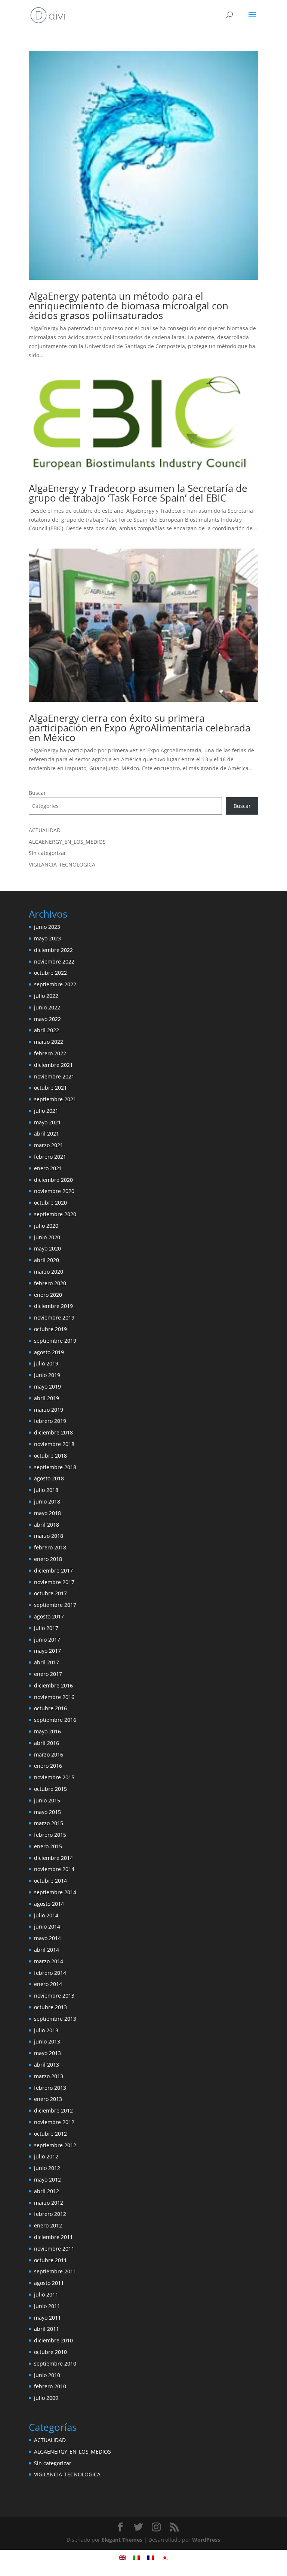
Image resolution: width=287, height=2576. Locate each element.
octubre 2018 (50, 1456)
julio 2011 (46, 2294)
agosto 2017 (49, 1616)
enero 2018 (48, 1559)
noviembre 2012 (54, 2122)
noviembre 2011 (54, 2249)
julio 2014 (46, 1915)
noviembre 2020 (54, 1191)
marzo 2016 (49, 1754)
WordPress (206, 2540)
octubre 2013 (50, 2007)
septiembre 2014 (55, 1892)
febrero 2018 (50, 1547)
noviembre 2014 (54, 1869)
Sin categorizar (47, 853)
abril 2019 (47, 1398)
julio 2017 (46, 1628)
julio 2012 (46, 2156)
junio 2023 (47, 927)
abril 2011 (47, 2329)
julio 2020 (46, 1226)
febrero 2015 (50, 1835)
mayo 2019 (47, 1387)
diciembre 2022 (53, 950)
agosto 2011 (49, 2283)
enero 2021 (48, 1168)
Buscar (37, 793)
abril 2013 (47, 2065)
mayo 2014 (47, 1938)
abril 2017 (47, 1662)
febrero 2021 (50, 1157)
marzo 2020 (49, 1272)
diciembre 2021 (53, 1065)
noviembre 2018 (54, 1444)
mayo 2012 (47, 2180)
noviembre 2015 (54, 1777)
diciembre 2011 (53, 2237)
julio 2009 (46, 2398)
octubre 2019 (50, 1329)
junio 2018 (47, 1501)
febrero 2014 (50, 1973)
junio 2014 (47, 1926)
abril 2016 (47, 1743)
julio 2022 (46, 996)
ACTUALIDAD (45, 830)
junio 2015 (47, 1800)
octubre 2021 (50, 1088)
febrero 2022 (50, 1053)
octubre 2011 (50, 2260)
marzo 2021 (49, 1145)
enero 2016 (48, 1766)
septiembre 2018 (55, 1467)
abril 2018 (47, 1525)
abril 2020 (47, 1260)
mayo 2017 (47, 1651)
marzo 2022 (49, 1042)
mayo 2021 (47, 1122)
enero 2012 (48, 2225)
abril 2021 (47, 1134)
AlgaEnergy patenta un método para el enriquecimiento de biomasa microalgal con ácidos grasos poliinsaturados (129, 306)
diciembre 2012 (53, 2110)
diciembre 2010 (53, 2340)
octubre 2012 (50, 2134)
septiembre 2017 (55, 1605)
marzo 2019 (49, 1410)
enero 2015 (48, 1846)
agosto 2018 (49, 1478)
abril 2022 (47, 1030)
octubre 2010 (50, 2352)
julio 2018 (46, 1490)
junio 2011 (47, 2306)
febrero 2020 (50, 1283)
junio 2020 (47, 1237)
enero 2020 (48, 1295)
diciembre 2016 (53, 1685)
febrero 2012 (50, 2214)
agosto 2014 (49, 1904)
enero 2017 (48, 1674)
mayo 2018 (47, 1513)
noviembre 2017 (54, 1582)
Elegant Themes (122, 2540)
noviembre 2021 (54, 1076)
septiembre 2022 (55, 984)
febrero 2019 (50, 1421)
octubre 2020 (50, 1203)
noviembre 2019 (54, 1317)
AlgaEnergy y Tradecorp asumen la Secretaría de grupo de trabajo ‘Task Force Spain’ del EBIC (138, 493)
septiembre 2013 (55, 2019)
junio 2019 (47, 1375)
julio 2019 (46, 1363)
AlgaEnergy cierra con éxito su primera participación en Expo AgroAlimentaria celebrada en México (140, 728)
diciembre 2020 (53, 1180)
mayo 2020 (47, 1248)
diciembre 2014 (53, 1858)
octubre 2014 (50, 1881)
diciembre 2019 (53, 1306)
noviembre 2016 (54, 1697)
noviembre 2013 (54, 1996)
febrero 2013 (50, 2088)
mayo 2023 (47, 938)
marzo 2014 (49, 1961)
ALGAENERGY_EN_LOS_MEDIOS (67, 842)
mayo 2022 (47, 1019)
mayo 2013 (47, 2053)
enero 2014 (48, 1984)
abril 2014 (47, 1950)
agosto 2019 (49, 1352)
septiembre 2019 (55, 1341)
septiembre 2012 (55, 2145)
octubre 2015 (50, 1789)
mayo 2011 (47, 2318)
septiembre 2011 (55, 2271)
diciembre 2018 (53, 1432)
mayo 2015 (47, 1812)
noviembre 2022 (54, 961)
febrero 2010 (50, 2386)
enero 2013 (48, 2099)
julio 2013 (46, 2030)
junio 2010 (47, 2375)
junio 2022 (47, 1007)
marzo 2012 (49, 2203)
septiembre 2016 (55, 1720)
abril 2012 (47, 2191)
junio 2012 (47, 2168)
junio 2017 (47, 1640)
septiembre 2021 (55, 1099)
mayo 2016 (47, 1731)
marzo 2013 (49, 2076)
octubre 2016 (50, 1708)
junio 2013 (47, 2041)
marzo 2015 (49, 1823)
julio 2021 (46, 1111)
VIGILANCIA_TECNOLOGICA (62, 864)
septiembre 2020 (55, 1214)
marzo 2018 (49, 1536)
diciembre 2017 (53, 1570)
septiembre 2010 (55, 2363)
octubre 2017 (50, 1593)
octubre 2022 (50, 973)
